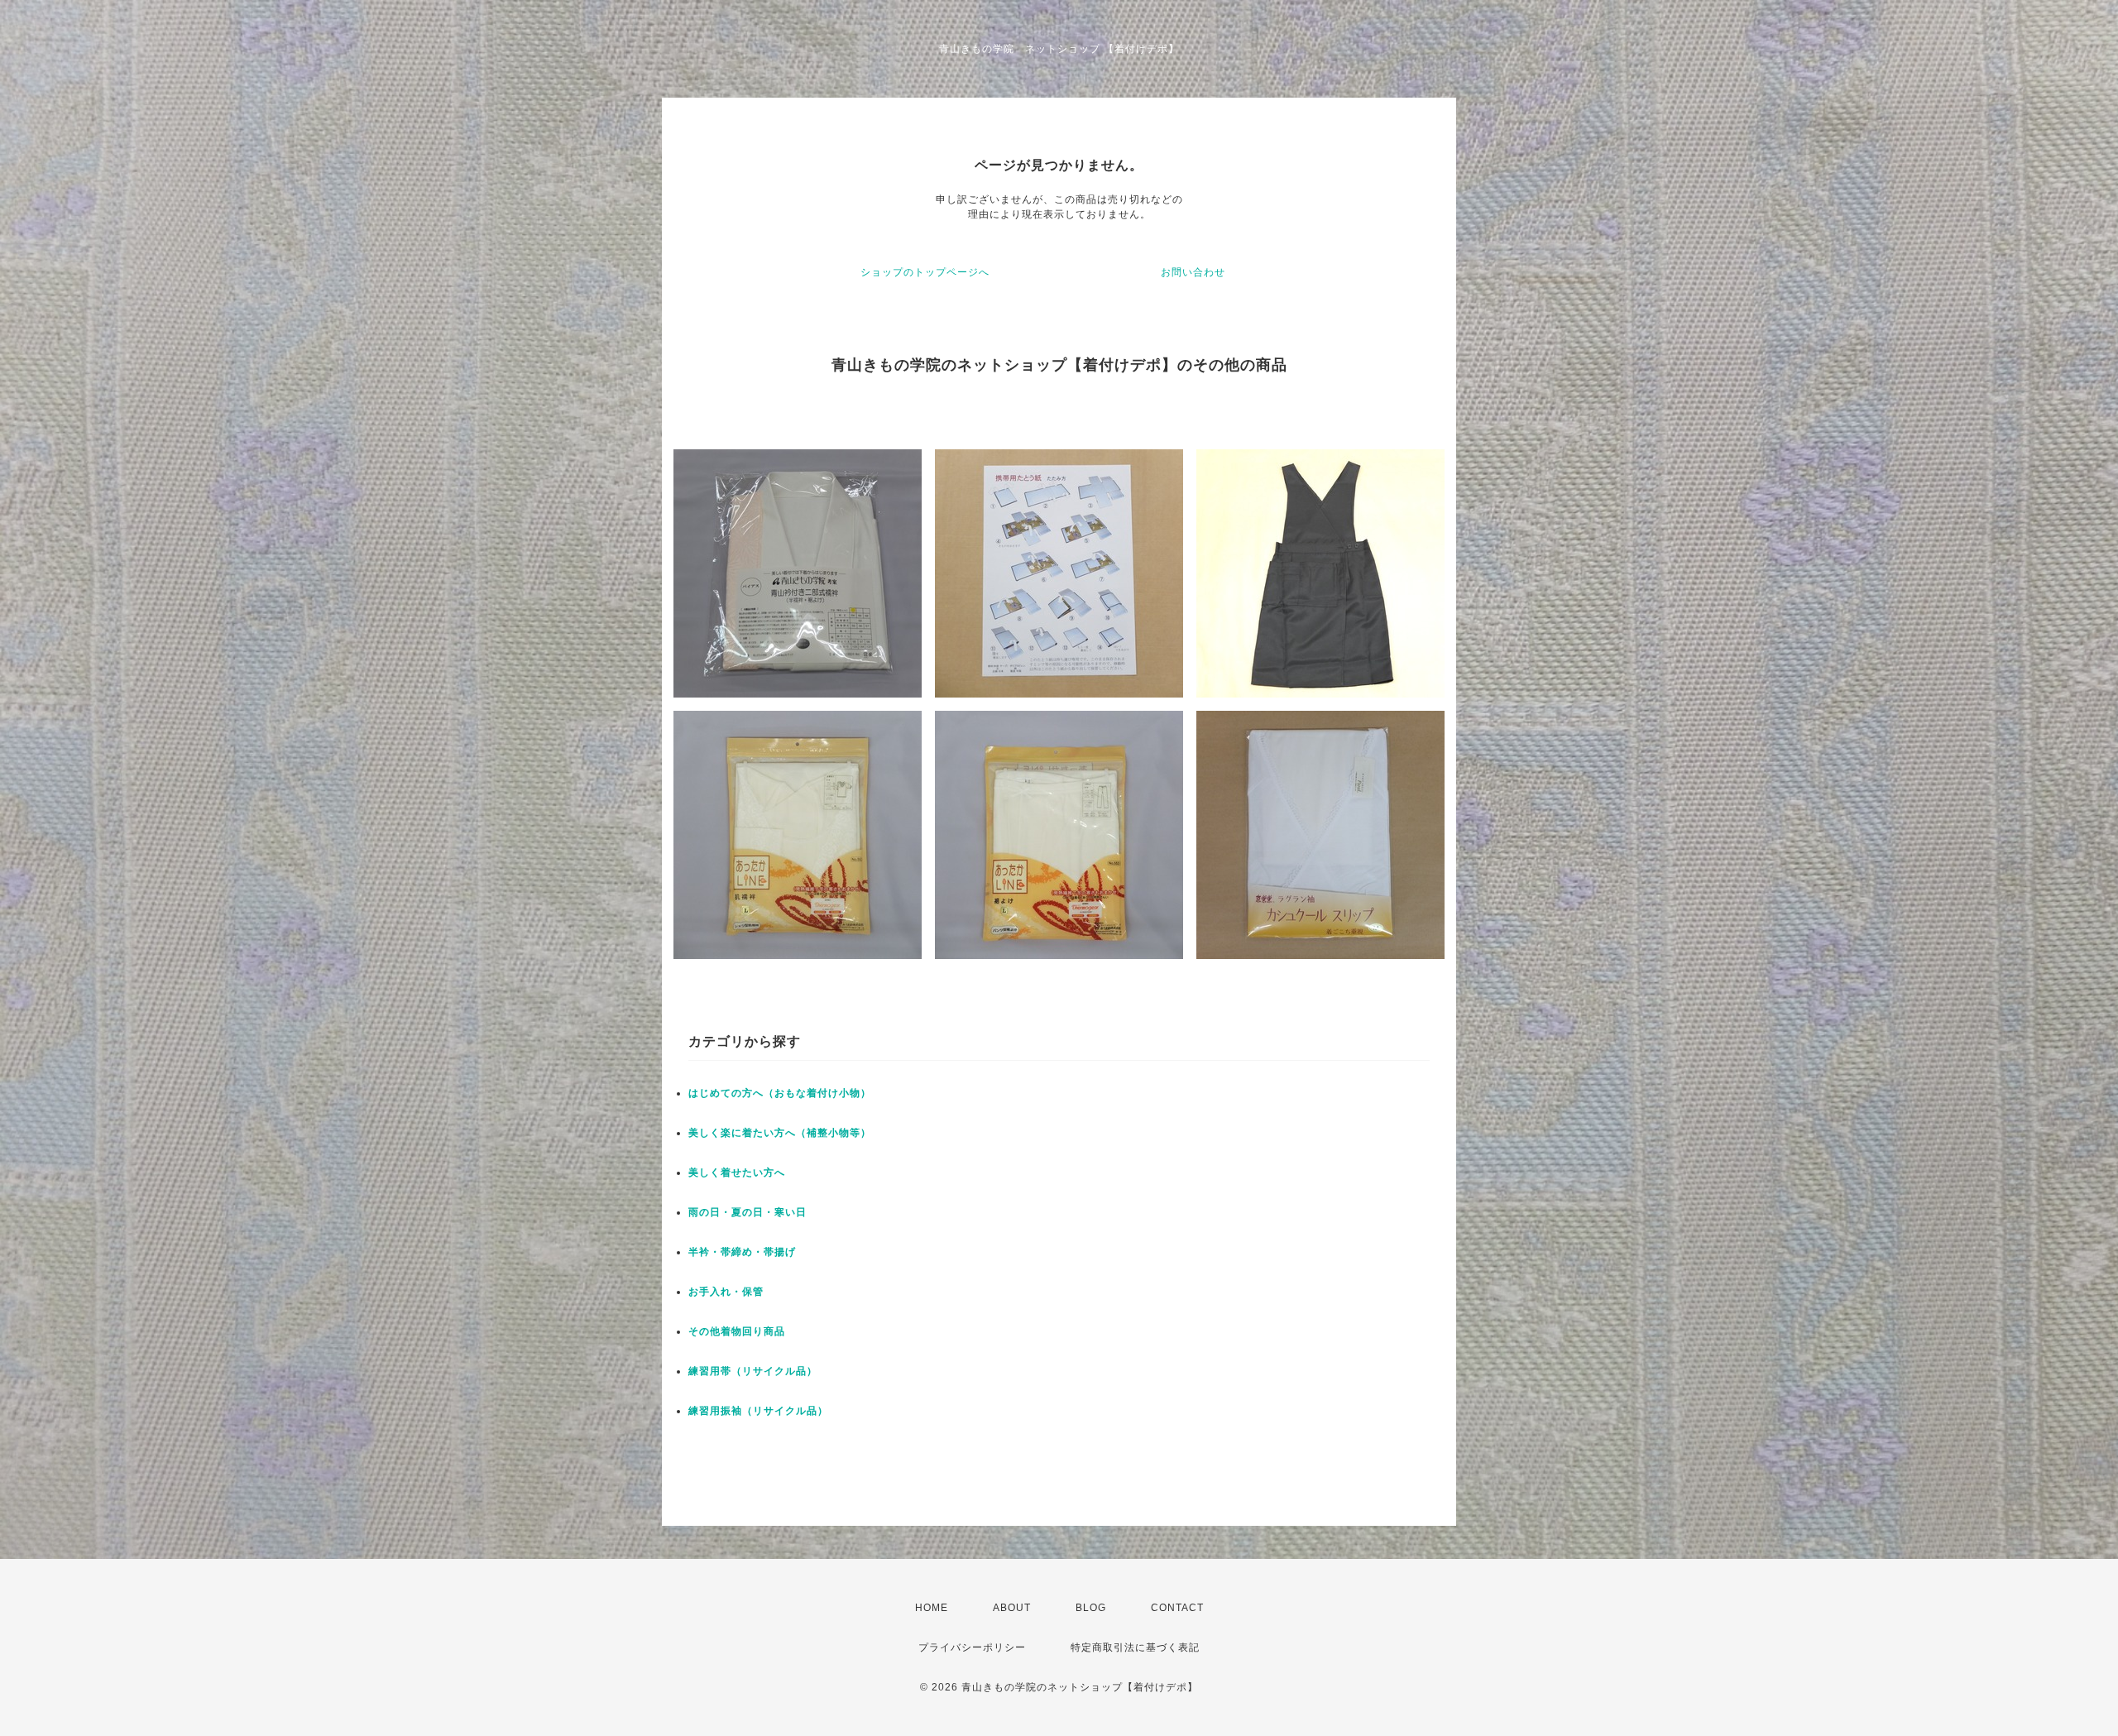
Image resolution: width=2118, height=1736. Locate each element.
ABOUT (1012, 1608)
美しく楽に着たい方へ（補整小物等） (780, 1133)
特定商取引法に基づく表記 (1135, 1647)
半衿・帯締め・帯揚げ (742, 1252)
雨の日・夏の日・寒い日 (748, 1212)
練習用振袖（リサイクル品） (758, 1411)
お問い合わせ (1193, 272)
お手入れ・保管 (726, 1292)
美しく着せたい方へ (737, 1173)
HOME (932, 1608)
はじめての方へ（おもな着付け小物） (780, 1093)
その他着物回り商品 (737, 1331)
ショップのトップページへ (925, 272)
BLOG (1091, 1608)
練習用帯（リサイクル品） (753, 1371)
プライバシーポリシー (972, 1647)
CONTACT (1177, 1608)
